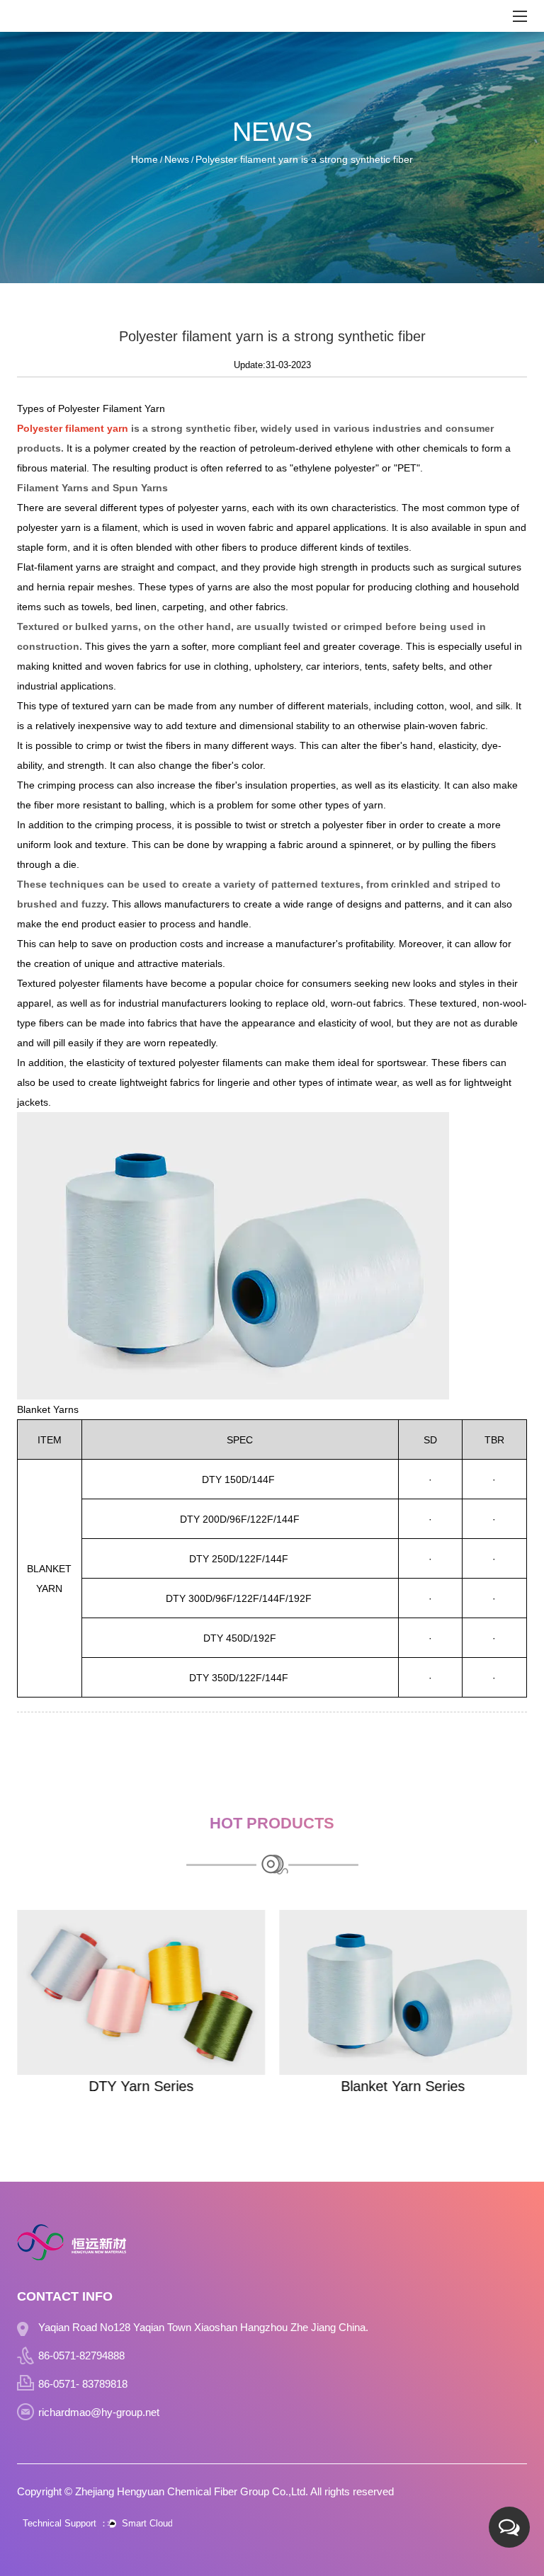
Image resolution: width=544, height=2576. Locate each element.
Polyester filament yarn (73, 428)
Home (144, 159)
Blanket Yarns (48, 1409)
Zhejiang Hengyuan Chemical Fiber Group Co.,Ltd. (192, 2491)
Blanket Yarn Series (403, 2086)
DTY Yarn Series (141, 2086)
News (177, 159)
